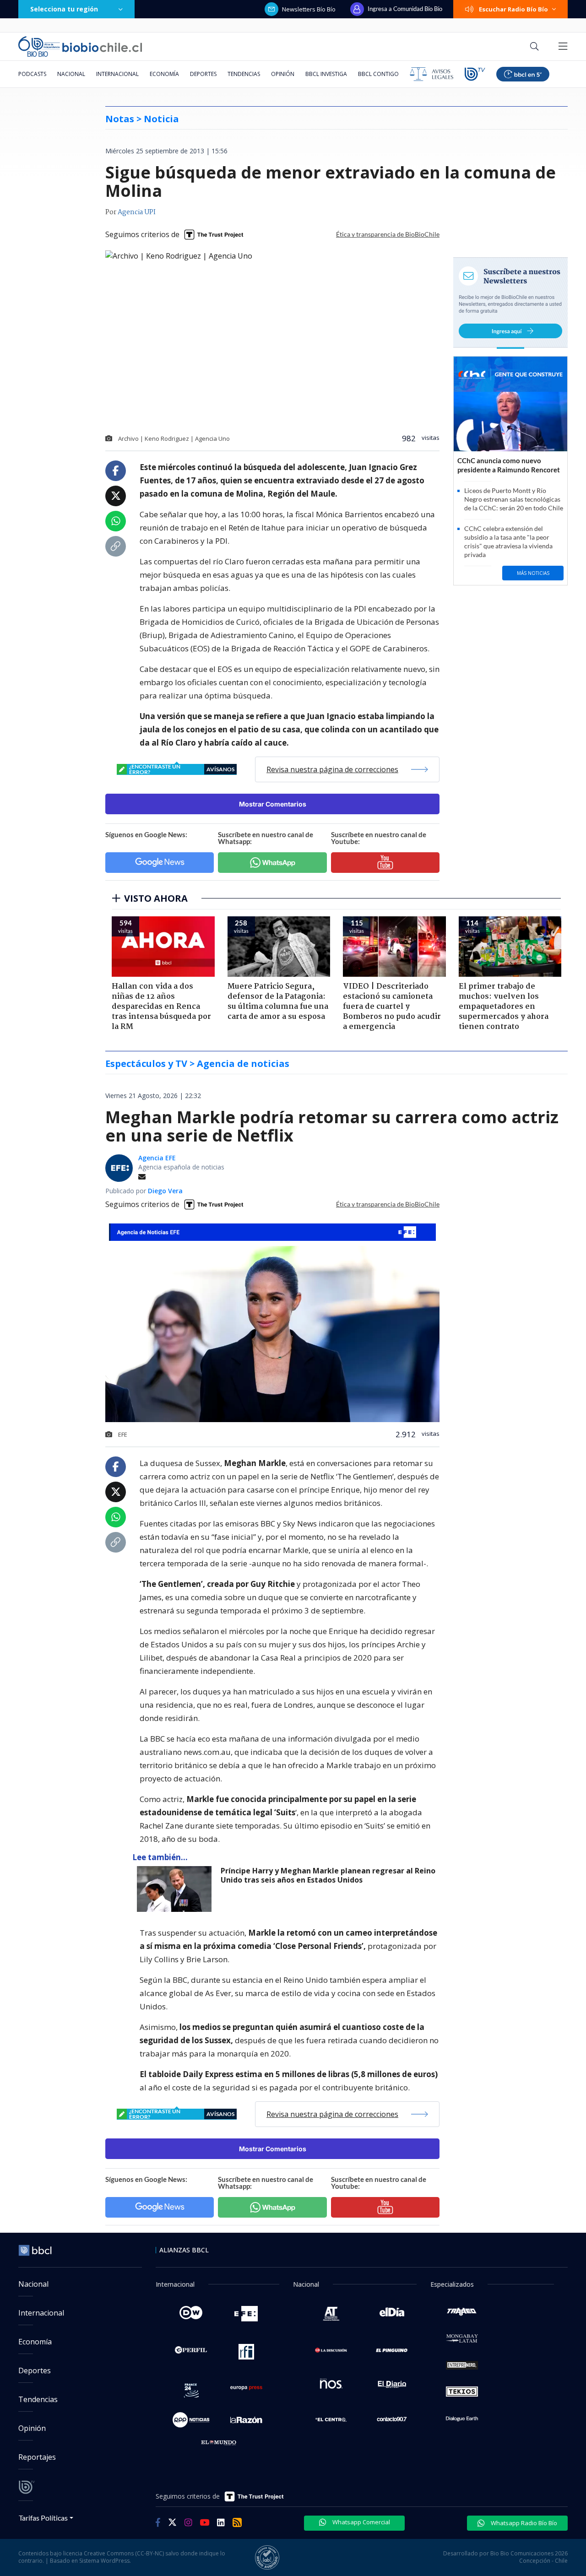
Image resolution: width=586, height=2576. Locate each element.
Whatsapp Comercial (361, 2522)
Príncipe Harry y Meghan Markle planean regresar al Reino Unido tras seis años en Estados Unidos (328, 1875)
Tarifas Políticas (43, 2518)
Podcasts (32, 74)
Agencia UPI (137, 212)
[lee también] (176, 1889)
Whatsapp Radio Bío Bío (523, 2523)
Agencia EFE (157, 1158)
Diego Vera (165, 1191)
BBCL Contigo (378, 74)
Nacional (71, 74)
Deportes (203, 74)
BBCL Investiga (326, 74)
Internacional (117, 74)
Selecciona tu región (64, 9)
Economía (164, 74)
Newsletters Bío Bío (309, 9)
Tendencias (244, 74)
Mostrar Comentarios (273, 804)
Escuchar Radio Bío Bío (513, 9)
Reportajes (37, 2457)
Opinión (283, 74)
